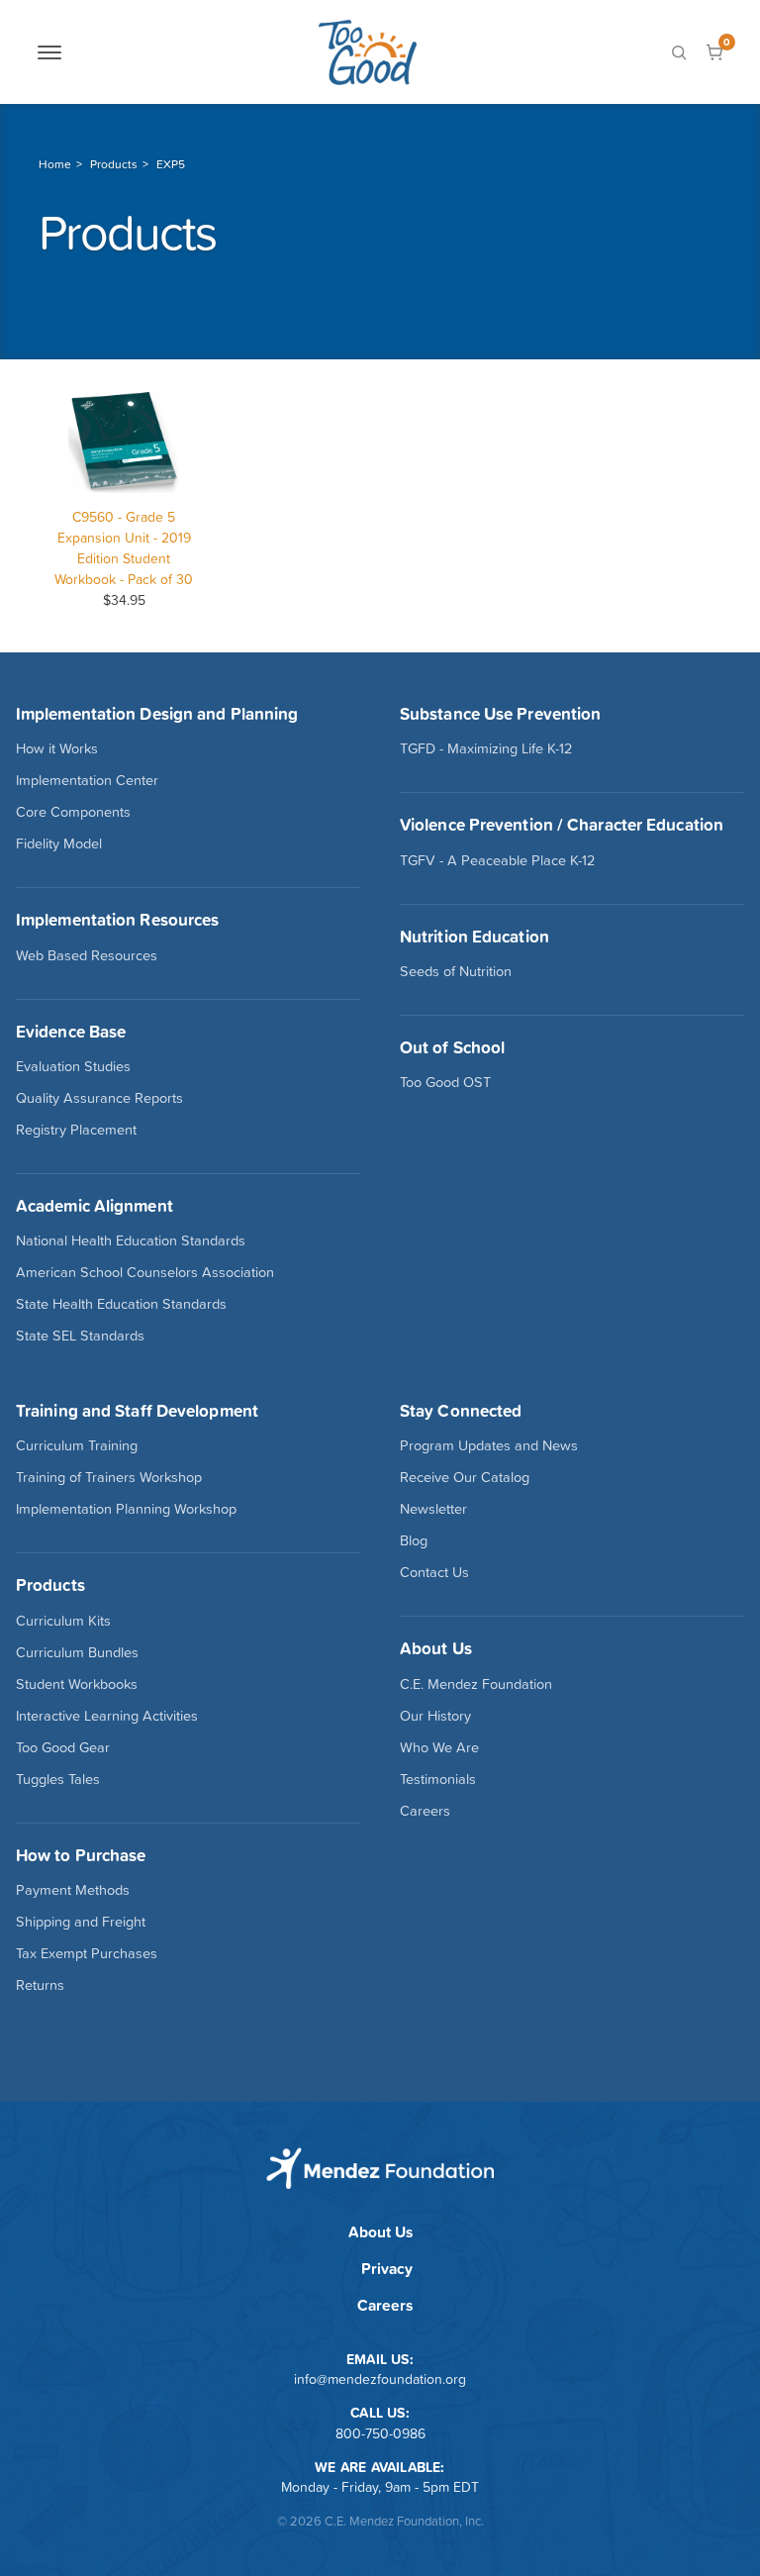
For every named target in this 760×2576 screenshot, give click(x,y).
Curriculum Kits (63, 1621)
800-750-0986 (380, 2433)
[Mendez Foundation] (367, 52)
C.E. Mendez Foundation (476, 1684)
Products (114, 164)
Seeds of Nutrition (456, 971)
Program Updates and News (489, 1445)
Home (55, 164)
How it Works (57, 748)
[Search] (679, 52)
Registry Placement (76, 1130)
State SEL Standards (80, 1336)
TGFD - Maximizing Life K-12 (486, 748)
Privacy (387, 2269)
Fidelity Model (59, 843)
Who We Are (439, 1747)
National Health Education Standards (131, 1240)
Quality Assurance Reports (99, 1098)
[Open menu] (49, 52)
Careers (425, 1811)
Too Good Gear (63, 1747)
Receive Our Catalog (465, 1477)
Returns (40, 1985)
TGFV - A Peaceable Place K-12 (497, 860)
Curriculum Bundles (77, 1652)
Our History (435, 1716)
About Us (380, 2232)
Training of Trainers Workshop (109, 1477)
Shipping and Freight (81, 1922)
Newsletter (433, 1509)
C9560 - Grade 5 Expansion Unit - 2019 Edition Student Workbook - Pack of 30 (124, 548)
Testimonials (438, 1779)
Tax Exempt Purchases (87, 1953)
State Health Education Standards (121, 1304)
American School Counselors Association (145, 1272)
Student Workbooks (77, 1684)
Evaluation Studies (73, 1066)
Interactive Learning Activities (107, 1716)
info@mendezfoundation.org (380, 2379)
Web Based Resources (87, 955)
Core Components (73, 812)
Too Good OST (445, 1082)
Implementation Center (87, 780)
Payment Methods (73, 1890)
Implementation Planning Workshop (126, 1509)
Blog (414, 1540)
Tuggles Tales (58, 1779)
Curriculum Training (77, 1445)
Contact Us (434, 1572)
